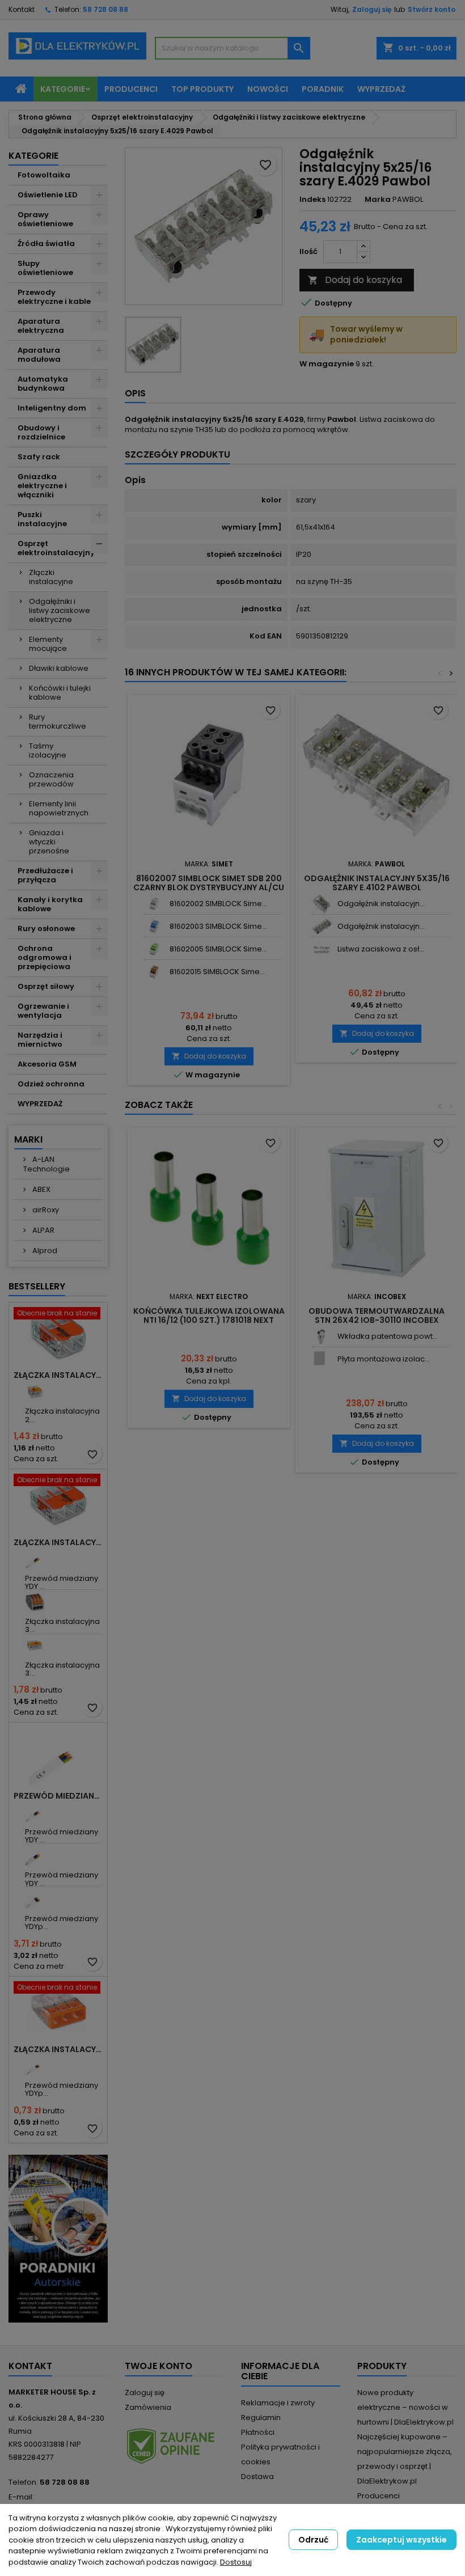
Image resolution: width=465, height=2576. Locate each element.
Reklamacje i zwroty (278, 2403)
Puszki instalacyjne (42, 519)
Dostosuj (236, 2562)
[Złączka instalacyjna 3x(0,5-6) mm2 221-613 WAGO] (35, 1646)
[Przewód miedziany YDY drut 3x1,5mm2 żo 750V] (35, 1559)
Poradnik (323, 89)
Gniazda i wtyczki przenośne (49, 842)
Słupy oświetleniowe (45, 268)
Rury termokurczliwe (58, 722)
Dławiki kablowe (59, 668)
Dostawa (257, 2476)
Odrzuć (313, 2540)
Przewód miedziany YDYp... (62, 1923)
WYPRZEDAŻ (40, 1104)
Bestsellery (37, 1286)
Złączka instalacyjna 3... (62, 1625)
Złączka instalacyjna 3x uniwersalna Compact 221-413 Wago (58, 1542)
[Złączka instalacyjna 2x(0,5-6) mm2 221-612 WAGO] (35, 1392)
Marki (28, 1139)
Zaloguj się (372, 9)
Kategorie (63, 89)
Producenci (131, 89)
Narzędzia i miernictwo (40, 1040)
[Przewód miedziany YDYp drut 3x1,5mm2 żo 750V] (35, 2066)
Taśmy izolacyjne (48, 750)
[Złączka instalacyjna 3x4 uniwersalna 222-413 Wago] (35, 1602)
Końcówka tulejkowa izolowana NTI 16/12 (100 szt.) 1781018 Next (209, 1316)
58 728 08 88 (105, 9)
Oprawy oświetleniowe (45, 219)
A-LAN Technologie (46, 1164)
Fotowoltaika (44, 175)
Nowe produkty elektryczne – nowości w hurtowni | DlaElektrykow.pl (405, 2407)
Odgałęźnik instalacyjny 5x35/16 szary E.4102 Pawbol (377, 883)
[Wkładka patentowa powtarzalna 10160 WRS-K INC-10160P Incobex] (322, 1337)
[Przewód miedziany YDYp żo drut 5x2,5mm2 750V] (35, 1899)
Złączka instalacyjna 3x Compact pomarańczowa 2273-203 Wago (58, 2049)
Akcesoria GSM (47, 1064)
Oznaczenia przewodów (51, 779)
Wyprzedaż (381, 89)
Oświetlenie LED (48, 195)
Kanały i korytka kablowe (50, 904)
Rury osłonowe (46, 929)
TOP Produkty (202, 89)
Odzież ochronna (51, 1084)
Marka (378, 200)
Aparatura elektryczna (41, 326)
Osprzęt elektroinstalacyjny (56, 548)
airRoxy (45, 1210)
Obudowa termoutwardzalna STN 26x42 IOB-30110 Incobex (377, 1316)
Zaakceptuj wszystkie (401, 2540)
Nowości (268, 89)
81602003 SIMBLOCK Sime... (218, 926)
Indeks (312, 200)
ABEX (41, 1189)
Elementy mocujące (48, 644)
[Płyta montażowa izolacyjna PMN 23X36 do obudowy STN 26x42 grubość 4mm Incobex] (322, 1359)
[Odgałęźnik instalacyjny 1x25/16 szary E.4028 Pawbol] (322, 904)
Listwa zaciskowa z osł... (381, 949)
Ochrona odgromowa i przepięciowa (45, 957)
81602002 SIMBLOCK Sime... (218, 904)
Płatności (258, 2432)
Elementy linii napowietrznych (59, 808)
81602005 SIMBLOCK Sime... (218, 949)
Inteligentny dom (52, 408)
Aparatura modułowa (39, 355)
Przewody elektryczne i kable (54, 297)
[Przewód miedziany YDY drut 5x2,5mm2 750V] (35, 1856)
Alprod (44, 1251)
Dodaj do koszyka (355, 280)
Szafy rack (39, 457)
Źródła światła (46, 244)
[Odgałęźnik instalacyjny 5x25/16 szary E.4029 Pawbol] (322, 927)
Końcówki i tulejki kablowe (60, 693)
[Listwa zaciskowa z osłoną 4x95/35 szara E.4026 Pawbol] (322, 949)
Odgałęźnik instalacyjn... (381, 904)
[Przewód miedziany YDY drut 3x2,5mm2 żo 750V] (35, 1812)
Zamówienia (148, 2407)
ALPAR (43, 1230)
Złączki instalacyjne (51, 577)
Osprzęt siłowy (46, 986)
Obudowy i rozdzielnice (41, 432)
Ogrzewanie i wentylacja (43, 1011)
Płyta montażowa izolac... (384, 1359)
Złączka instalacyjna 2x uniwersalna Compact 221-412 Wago (58, 1375)
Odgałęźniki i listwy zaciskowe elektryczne (60, 610)
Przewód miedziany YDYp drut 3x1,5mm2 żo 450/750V (58, 1796)
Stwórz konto (432, 9)
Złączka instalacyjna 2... (62, 1415)
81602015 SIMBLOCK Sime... (217, 972)
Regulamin (261, 2418)
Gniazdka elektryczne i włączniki (42, 486)
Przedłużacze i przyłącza (45, 875)
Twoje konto (158, 2366)
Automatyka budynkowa (43, 384)
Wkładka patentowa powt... (388, 1336)
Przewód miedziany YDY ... (62, 1582)
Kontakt (22, 9)
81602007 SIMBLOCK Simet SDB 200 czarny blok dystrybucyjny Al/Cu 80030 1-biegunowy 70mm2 (209, 887)
